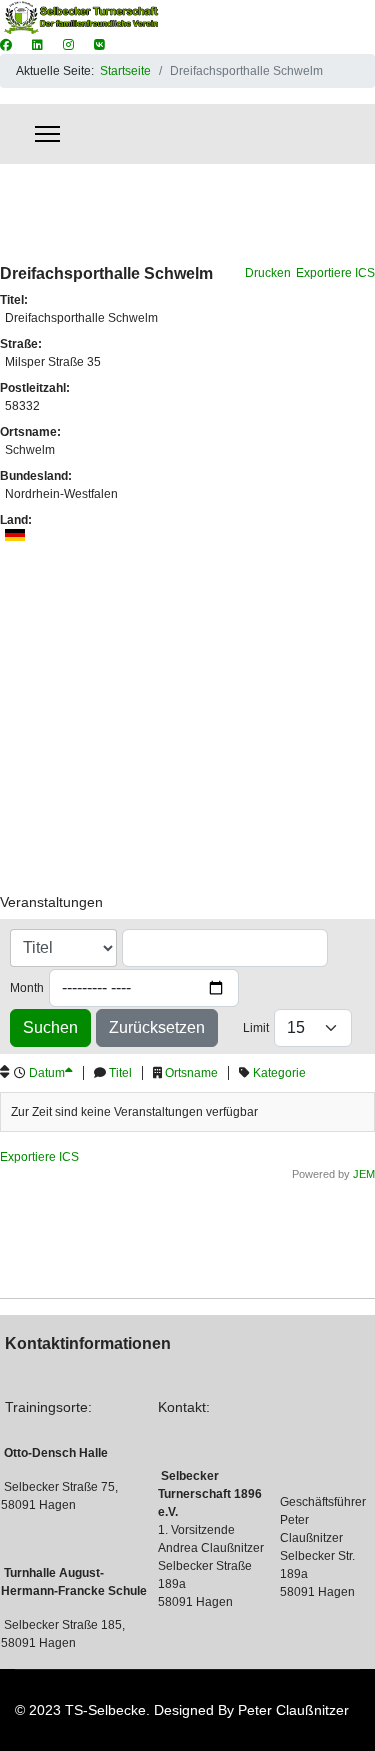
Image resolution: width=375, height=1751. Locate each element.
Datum (47, 1073)
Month (27, 988)
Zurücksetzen (157, 1027)
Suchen (50, 1027)
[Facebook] (6, 45)
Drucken (268, 273)
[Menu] (47, 134)
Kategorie (279, 1073)
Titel (120, 1073)
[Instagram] (68, 45)
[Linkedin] (37, 45)
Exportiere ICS (335, 273)
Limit (256, 1028)
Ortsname (191, 1073)
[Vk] (99, 45)
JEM (364, 1174)
